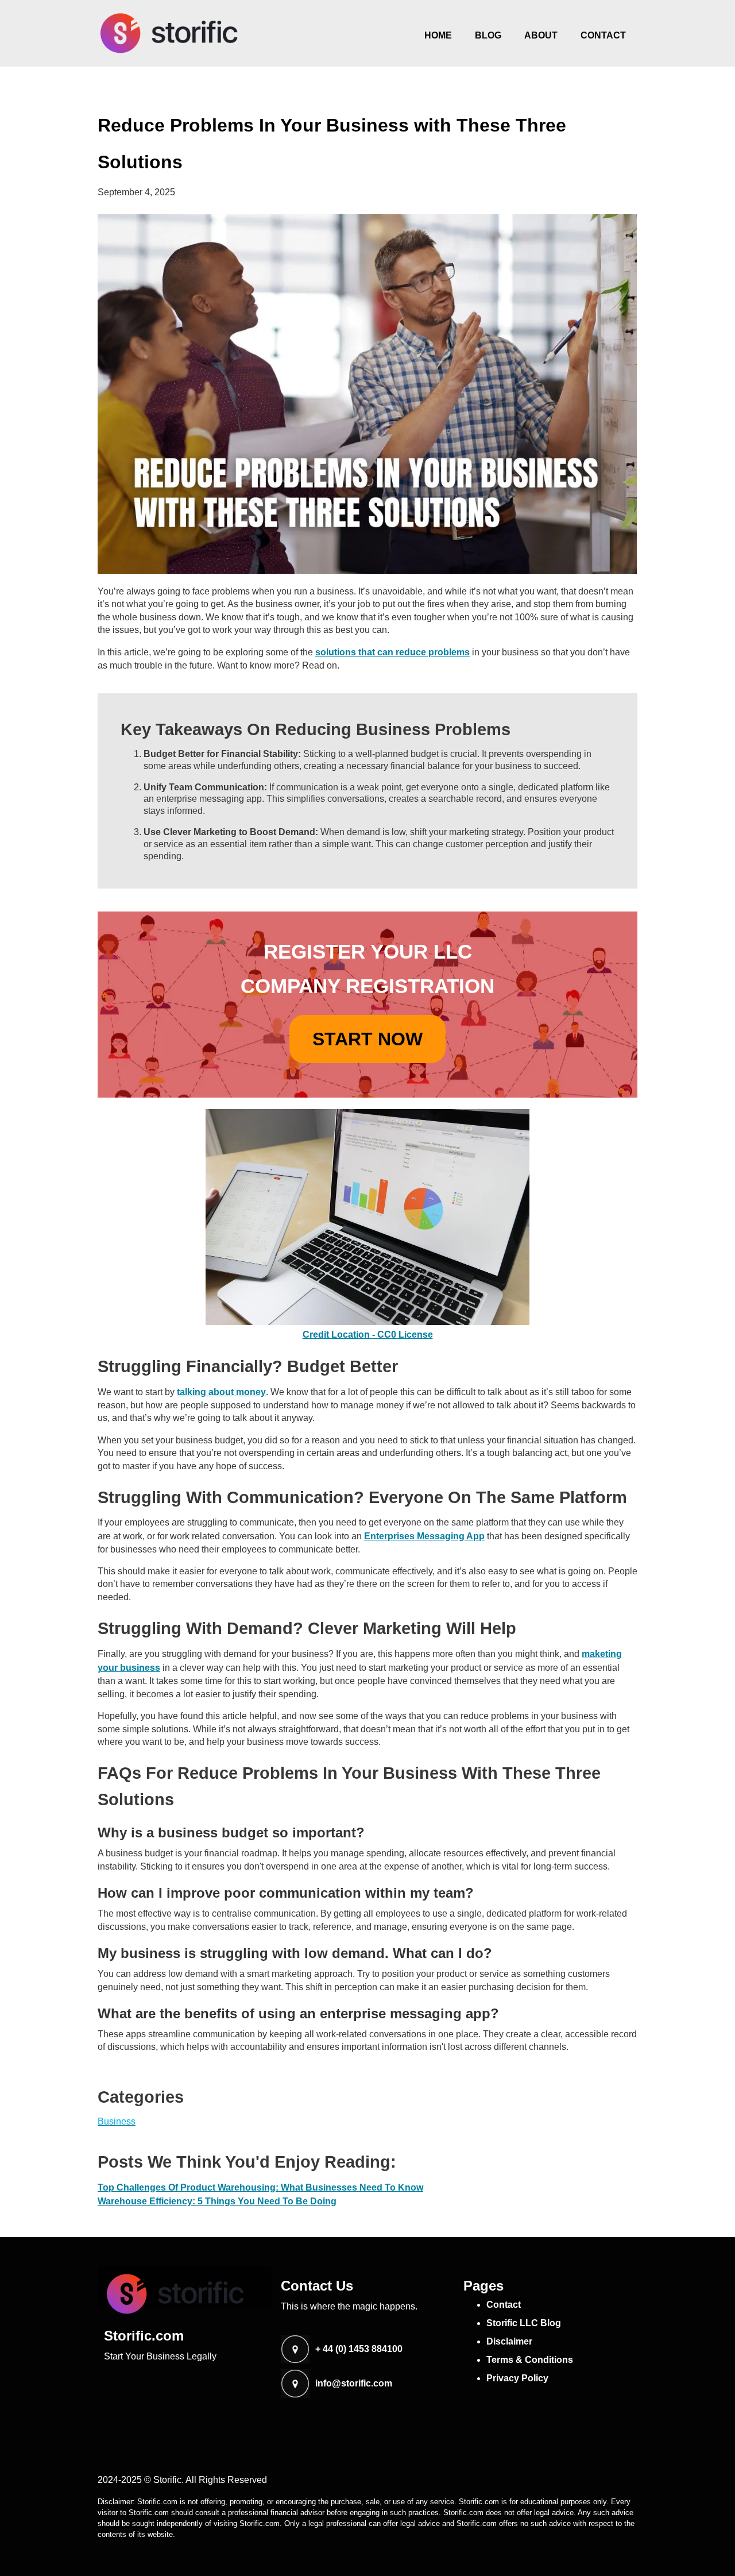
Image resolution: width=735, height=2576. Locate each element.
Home (438, 35)
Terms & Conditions (530, 2360)
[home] (169, 33)
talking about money (221, 1392)
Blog (488, 35)
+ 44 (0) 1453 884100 (359, 2349)
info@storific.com (354, 2384)
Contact (603, 35)
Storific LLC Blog (524, 2323)
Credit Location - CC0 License (368, 1335)
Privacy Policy (517, 2378)
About (541, 35)
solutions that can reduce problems (392, 652)
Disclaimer (509, 2341)
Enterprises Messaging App (424, 1536)
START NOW (367, 1039)
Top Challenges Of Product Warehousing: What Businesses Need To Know (260, 2187)
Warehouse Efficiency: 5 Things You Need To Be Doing (217, 2201)
